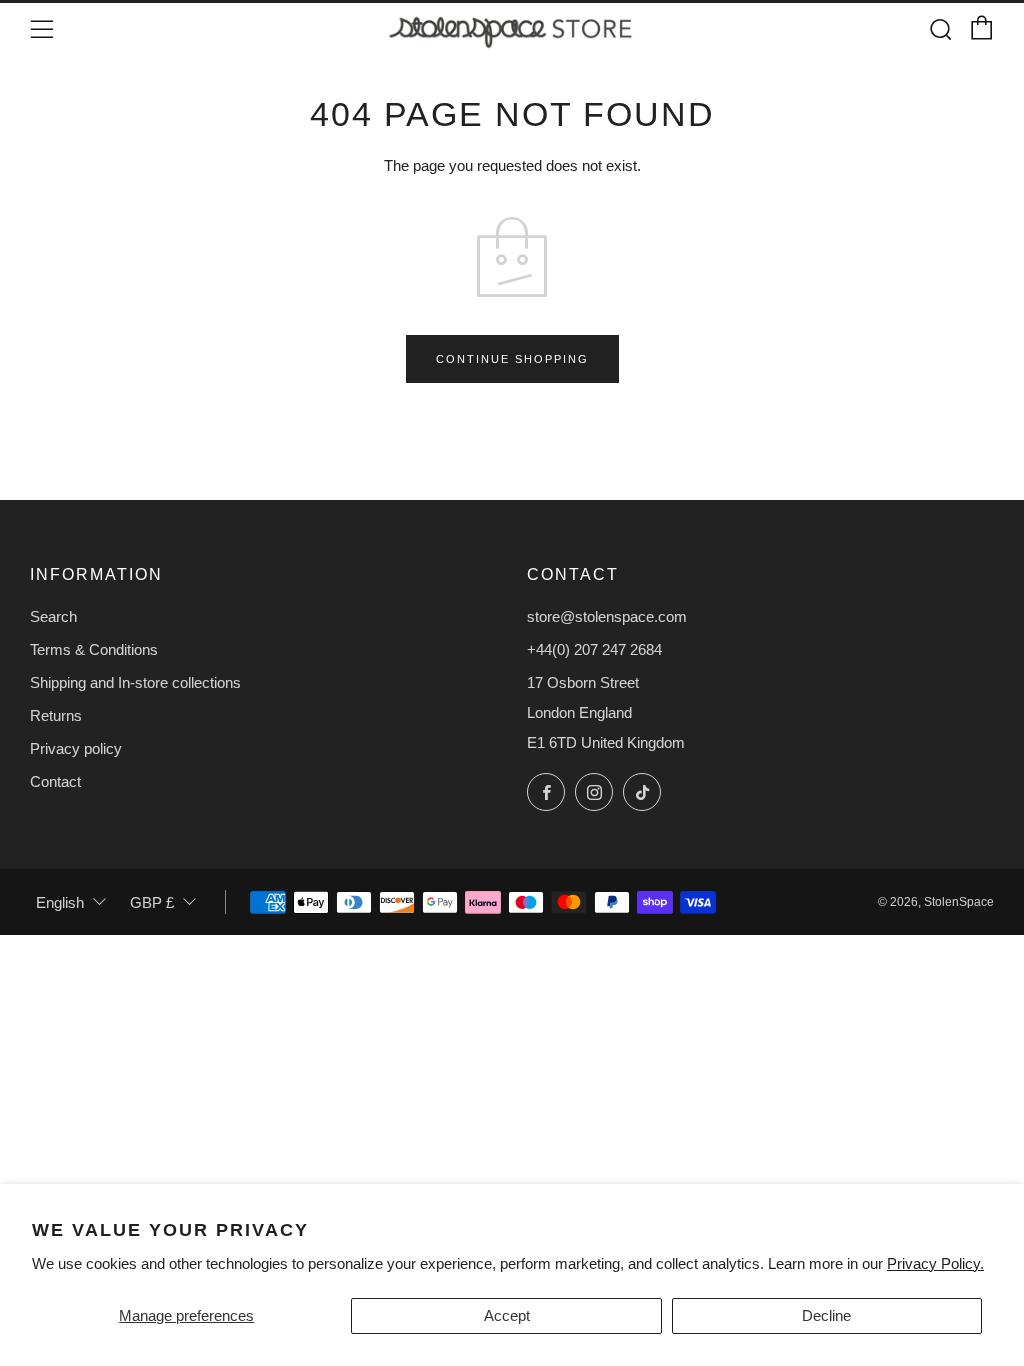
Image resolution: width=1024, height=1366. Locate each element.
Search (53, 616)
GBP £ (152, 902)
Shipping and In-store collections (135, 682)
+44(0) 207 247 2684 (594, 649)
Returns (56, 715)
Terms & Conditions (94, 649)
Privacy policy (76, 748)
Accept (507, 1315)
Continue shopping (512, 359)
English (60, 902)
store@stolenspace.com (607, 616)
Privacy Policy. (935, 1263)
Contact (55, 781)
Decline (826, 1315)
